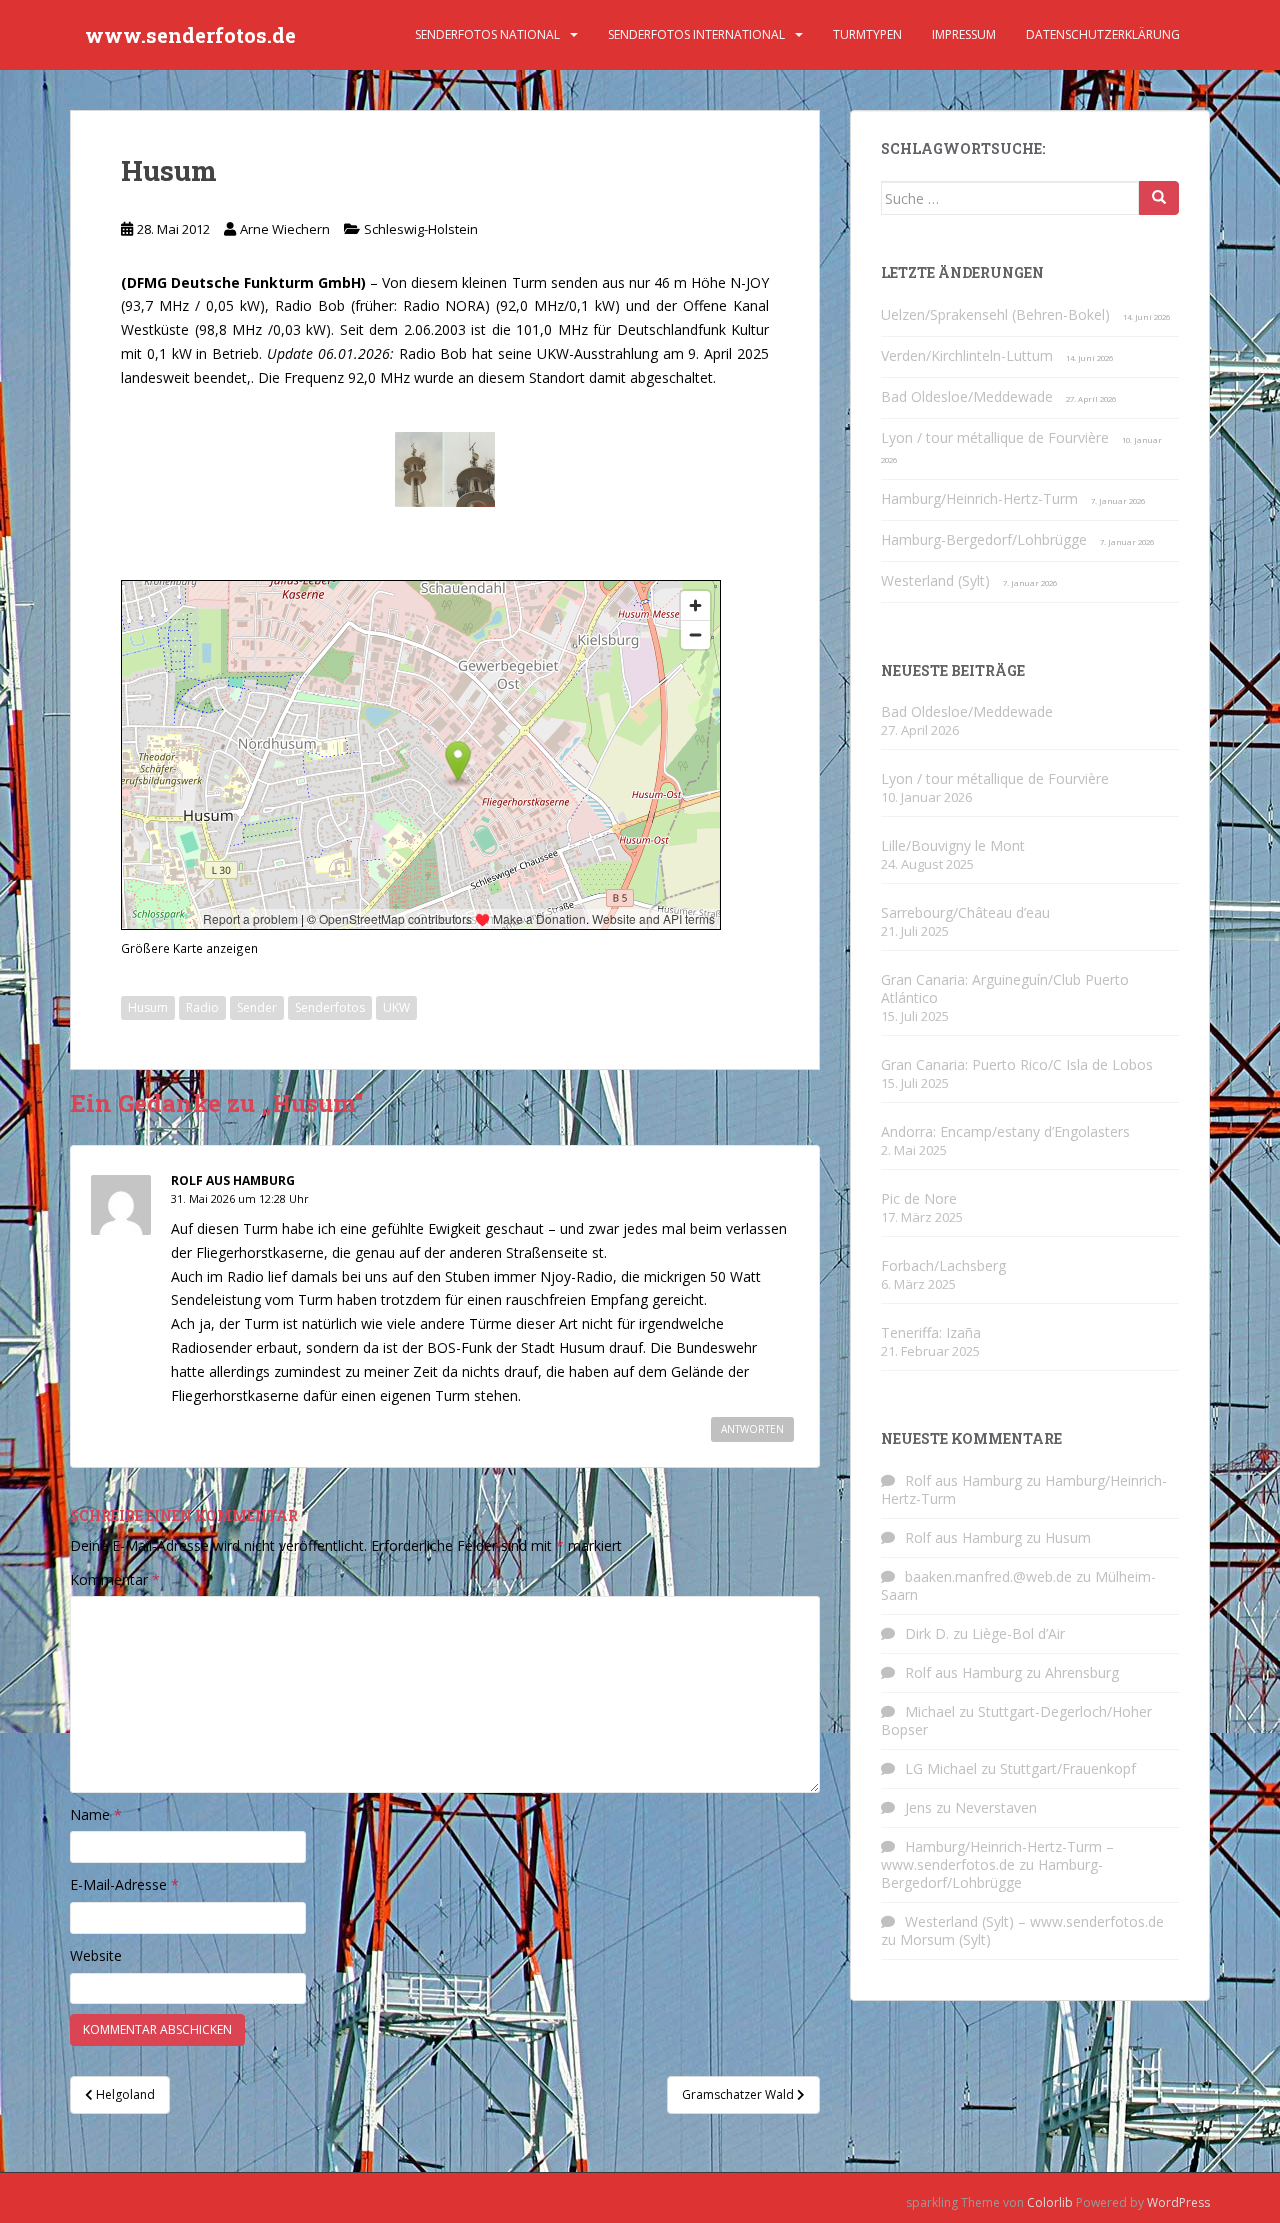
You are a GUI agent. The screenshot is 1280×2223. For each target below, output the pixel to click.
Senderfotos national (487, 34)
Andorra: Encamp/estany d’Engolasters (1005, 1131)
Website (96, 1955)
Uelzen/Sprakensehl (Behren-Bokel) (995, 314)
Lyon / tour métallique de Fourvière (995, 437)
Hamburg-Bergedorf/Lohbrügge (984, 539)
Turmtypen (867, 34)
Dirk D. (927, 1633)
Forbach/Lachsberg (943, 1265)
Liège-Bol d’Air (1018, 1633)
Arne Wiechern (285, 229)
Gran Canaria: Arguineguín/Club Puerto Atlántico (1005, 988)
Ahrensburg (1082, 1672)
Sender (257, 1007)
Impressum (964, 34)
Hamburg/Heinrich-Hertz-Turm (979, 498)
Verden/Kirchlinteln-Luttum (967, 355)
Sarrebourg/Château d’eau (965, 912)
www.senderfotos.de (190, 35)
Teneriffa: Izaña (931, 1332)
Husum (148, 1007)
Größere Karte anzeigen (189, 948)
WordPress (1178, 2202)
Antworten (752, 1429)
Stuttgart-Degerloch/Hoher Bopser (1016, 1720)
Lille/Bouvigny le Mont (953, 845)
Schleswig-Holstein (421, 229)
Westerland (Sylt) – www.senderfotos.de (1034, 1921)
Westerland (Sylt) (935, 580)
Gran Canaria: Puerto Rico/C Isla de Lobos (1017, 1064)
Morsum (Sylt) (945, 1939)
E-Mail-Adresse (124, 1884)
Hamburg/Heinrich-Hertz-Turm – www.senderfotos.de (997, 1855)
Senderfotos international (696, 34)
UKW (396, 1007)
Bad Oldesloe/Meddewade (967, 396)
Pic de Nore (919, 1198)
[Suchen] (1159, 198)
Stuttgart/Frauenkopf (1068, 1768)
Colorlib (1050, 2202)
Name (96, 1814)
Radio (202, 1007)
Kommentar (115, 1579)
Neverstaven (996, 1807)
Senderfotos (330, 1007)
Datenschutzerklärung (1103, 34)
